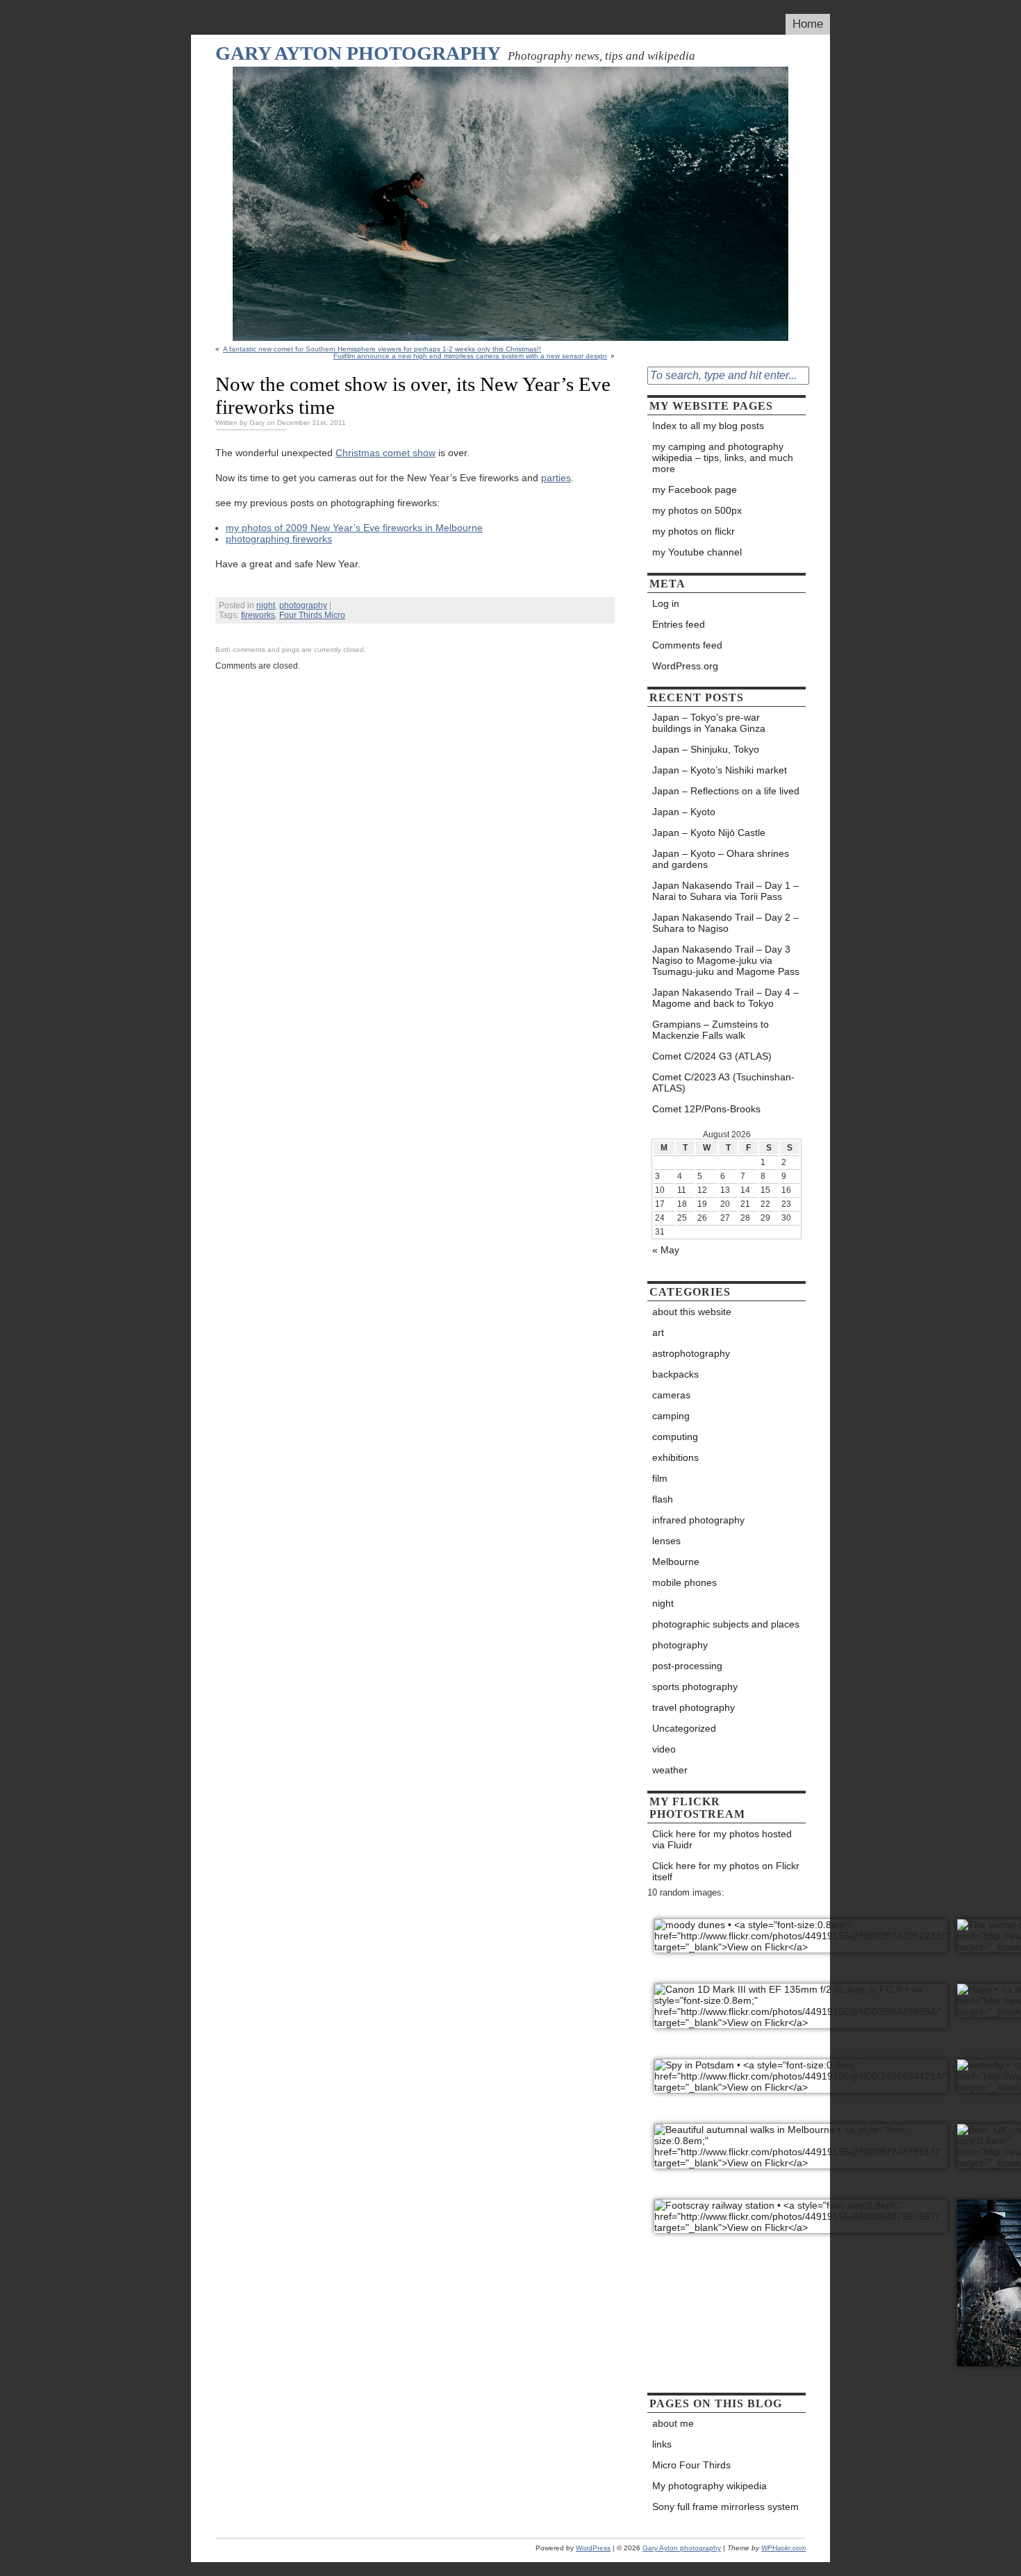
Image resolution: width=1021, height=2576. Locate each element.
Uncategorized (684, 1728)
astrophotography (691, 1353)
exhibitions (675, 1457)
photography (303, 605)
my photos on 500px (697, 510)
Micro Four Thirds (691, 2465)
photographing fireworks (279, 539)
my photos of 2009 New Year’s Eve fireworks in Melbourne (354, 528)
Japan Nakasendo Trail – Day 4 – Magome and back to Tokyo (725, 998)
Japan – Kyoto (684, 812)
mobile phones (684, 1582)
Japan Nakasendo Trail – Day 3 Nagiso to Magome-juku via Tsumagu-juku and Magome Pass (726, 960)
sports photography (695, 1687)
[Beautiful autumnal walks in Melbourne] (801, 2139)
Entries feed (679, 624)
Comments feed (687, 645)
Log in (666, 603)
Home (808, 24)
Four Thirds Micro (312, 615)
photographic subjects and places (726, 1624)
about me (673, 2423)
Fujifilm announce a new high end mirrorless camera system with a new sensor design (470, 356)
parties (556, 478)
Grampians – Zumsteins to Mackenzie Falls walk (711, 1030)
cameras (671, 1395)
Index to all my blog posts (708, 426)
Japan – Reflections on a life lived (726, 791)
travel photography (694, 1707)
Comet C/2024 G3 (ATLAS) (713, 1056)
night (266, 605)
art (658, 1332)
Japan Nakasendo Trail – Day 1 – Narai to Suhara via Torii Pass (725, 891)
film (660, 1478)
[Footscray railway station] (801, 2209)
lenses (666, 1541)
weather (670, 1770)
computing (675, 1437)
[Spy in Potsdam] (801, 2069)
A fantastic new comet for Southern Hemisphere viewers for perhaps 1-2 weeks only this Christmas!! (382, 349)
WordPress (593, 2548)
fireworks (258, 615)
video (664, 1749)
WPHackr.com (783, 2548)
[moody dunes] (801, 1929)
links (662, 2444)
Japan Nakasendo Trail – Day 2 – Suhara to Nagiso (725, 923)
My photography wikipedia (709, 2486)
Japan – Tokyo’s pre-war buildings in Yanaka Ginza (709, 723)
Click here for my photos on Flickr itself (726, 1871)
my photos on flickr (694, 531)
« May (666, 1250)
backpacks (675, 1374)
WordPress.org (685, 666)
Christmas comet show (385, 453)
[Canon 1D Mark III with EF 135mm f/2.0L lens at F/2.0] (801, 1999)
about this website (692, 1312)
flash (663, 1499)
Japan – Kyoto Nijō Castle (709, 833)
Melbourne (676, 1562)
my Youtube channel (697, 552)
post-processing (687, 1666)
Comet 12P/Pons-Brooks (706, 1109)
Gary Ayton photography (358, 53)
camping (671, 1416)
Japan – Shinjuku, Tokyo (706, 749)
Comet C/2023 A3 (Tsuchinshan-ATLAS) (723, 1082)
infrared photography (698, 1520)
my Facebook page (695, 490)
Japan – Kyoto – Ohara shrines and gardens (721, 859)
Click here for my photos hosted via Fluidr (722, 1839)
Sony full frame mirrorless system (725, 2507)
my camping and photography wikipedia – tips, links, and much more (723, 458)
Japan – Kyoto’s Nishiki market (720, 770)
